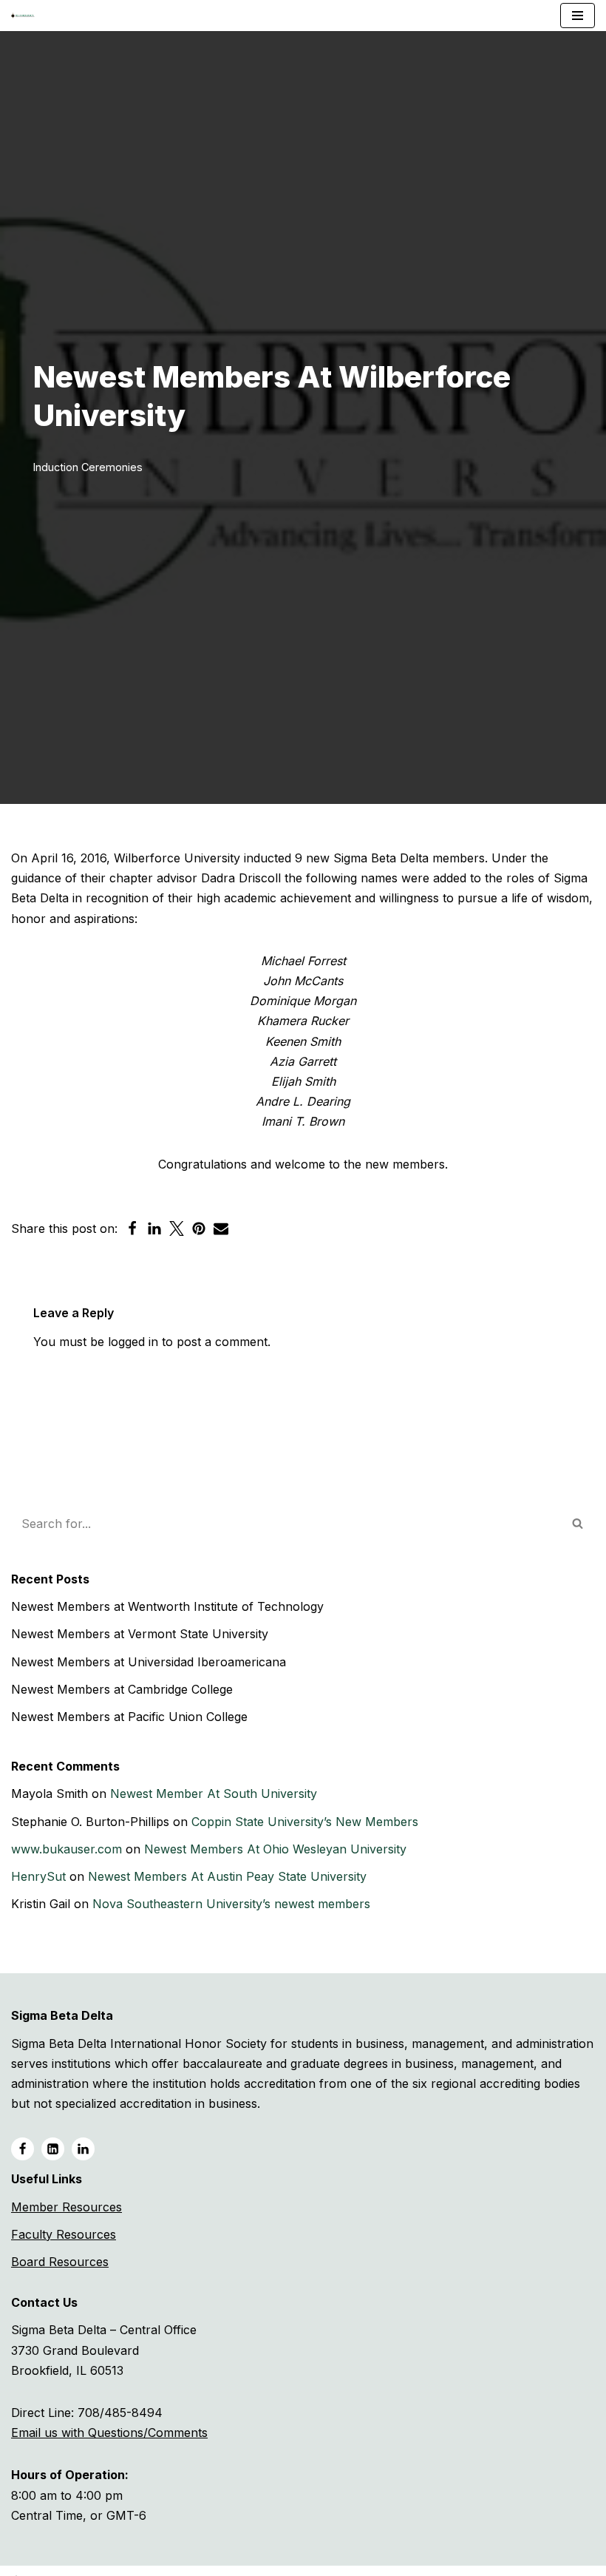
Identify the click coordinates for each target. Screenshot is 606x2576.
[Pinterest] (199, 1228)
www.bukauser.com (67, 1849)
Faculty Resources (64, 2234)
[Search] (578, 1524)
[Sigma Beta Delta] (27, 16)
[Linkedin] (154, 1228)
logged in (133, 1342)
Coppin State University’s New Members (305, 1822)
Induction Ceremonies (88, 467)
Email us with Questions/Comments (109, 2433)
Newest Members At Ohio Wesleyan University (275, 1849)
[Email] (221, 1228)
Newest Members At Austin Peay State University (227, 1876)
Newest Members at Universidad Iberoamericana (149, 1662)
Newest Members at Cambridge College (122, 1689)
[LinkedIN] (53, 2149)
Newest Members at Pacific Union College (129, 1717)
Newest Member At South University (214, 1794)
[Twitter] (177, 1228)
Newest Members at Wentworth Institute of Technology (167, 1606)
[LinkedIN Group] (83, 2149)
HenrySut (38, 1876)
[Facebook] (132, 1228)
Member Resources (67, 2207)
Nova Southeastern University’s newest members (231, 1904)
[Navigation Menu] (578, 16)
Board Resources (60, 2262)
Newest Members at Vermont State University (140, 1634)
